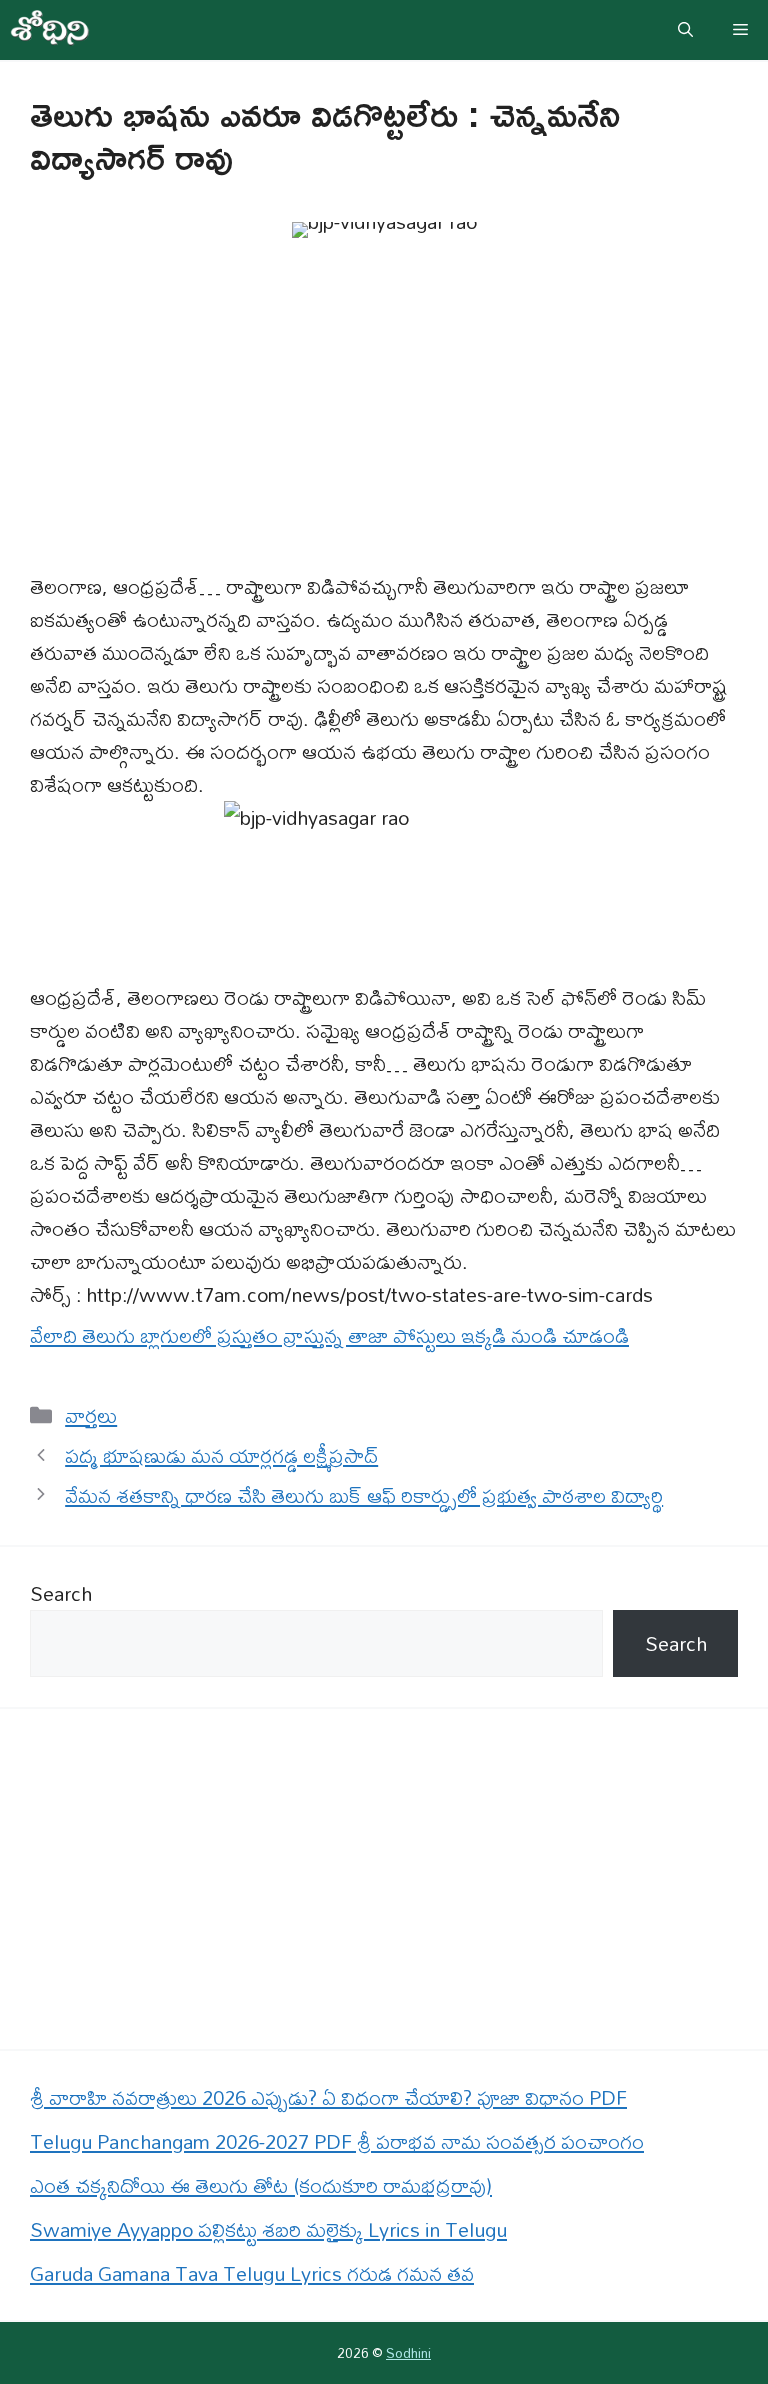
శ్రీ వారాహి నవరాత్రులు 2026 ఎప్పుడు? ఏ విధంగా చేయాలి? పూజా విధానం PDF (328, 2097)
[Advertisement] (384, 422)
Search (61, 1593)
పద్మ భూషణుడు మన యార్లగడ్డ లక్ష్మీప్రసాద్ (221, 1455)
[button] (685, 30)
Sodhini (408, 2353)
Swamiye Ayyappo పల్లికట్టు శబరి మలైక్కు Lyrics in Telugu (268, 2229)
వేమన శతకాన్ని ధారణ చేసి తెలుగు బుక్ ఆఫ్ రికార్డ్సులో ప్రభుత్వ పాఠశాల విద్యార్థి (364, 1495)
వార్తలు (91, 1415)
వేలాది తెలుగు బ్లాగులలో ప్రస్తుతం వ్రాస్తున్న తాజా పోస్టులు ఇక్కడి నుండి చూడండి (329, 1335)
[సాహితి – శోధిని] (50, 30)
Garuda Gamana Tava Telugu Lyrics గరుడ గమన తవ (252, 2273)
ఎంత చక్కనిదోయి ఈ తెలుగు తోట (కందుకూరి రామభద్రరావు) (261, 2185)
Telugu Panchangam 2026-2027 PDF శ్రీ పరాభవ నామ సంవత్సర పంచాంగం (337, 2141)
